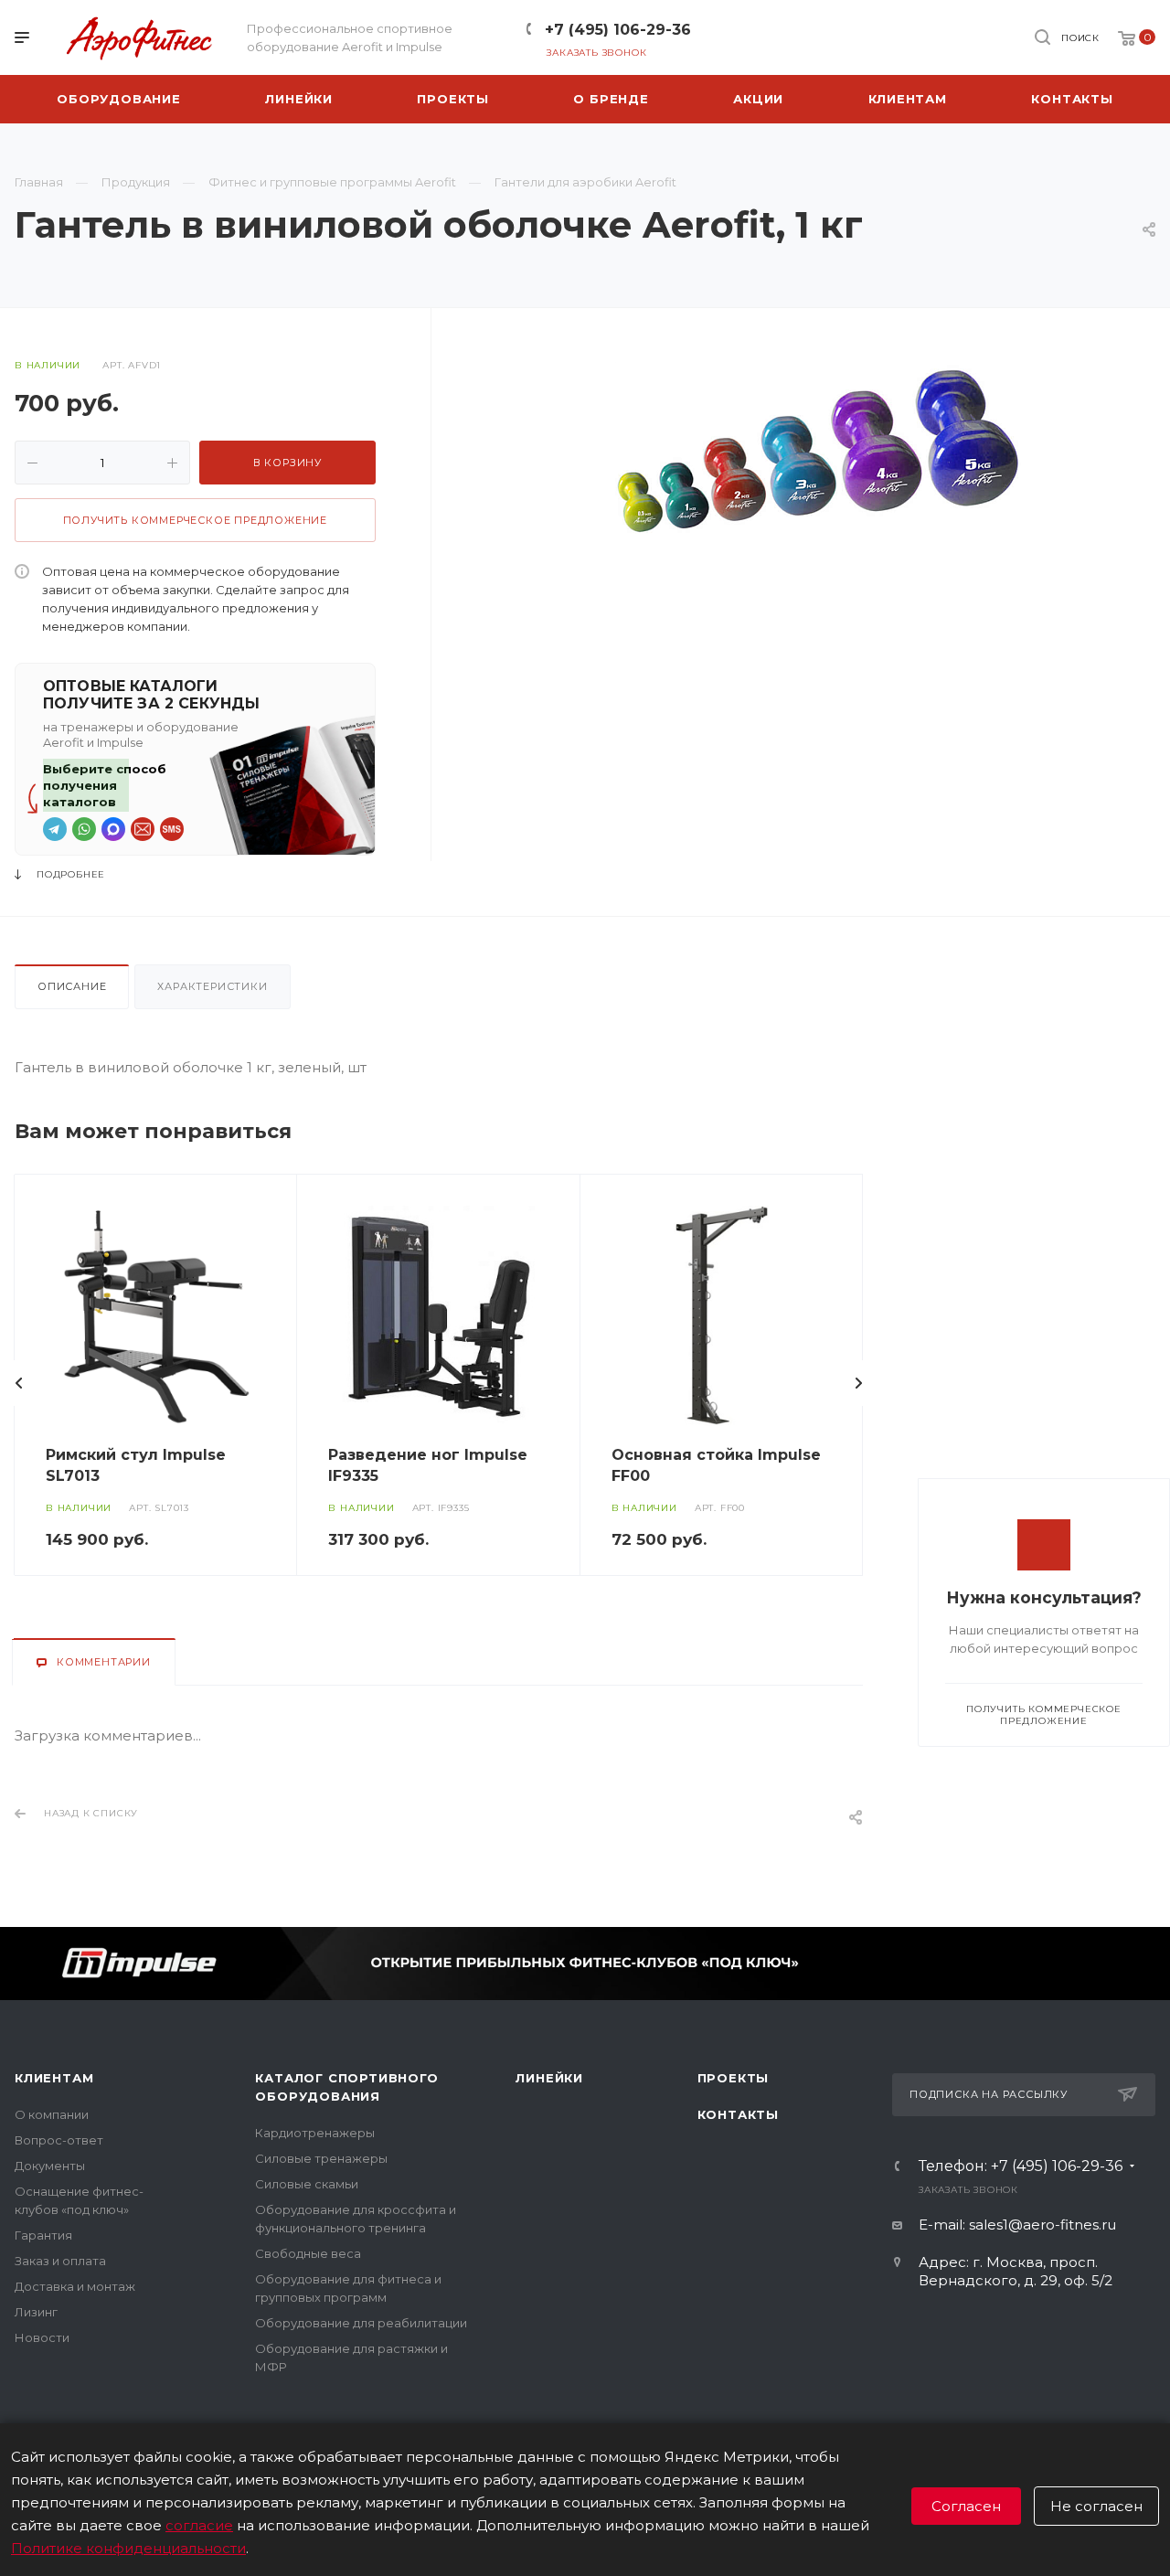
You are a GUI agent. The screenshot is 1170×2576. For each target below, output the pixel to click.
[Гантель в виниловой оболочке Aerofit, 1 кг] (821, 450)
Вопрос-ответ (59, 2140)
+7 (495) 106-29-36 (618, 30)
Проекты (734, 2078)
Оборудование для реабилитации (361, 2323)
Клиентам (54, 2078)
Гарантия (43, 2235)
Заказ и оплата (60, 2261)
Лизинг (36, 2312)
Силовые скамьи (307, 2184)
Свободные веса (308, 2253)
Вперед (858, 1383)
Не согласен (1096, 2506)
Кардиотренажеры (315, 2133)
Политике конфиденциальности (128, 2548)
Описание (72, 986)
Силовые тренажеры (321, 2158)
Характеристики (212, 986)
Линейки (549, 2078)
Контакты (738, 2114)
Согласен (966, 2506)
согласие (199, 2525)
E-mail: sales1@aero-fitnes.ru (1017, 2225)
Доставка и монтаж (75, 2286)
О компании (52, 2114)
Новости (42, 2337)
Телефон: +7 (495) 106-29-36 (1021, 2166)
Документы (50, 2166)
